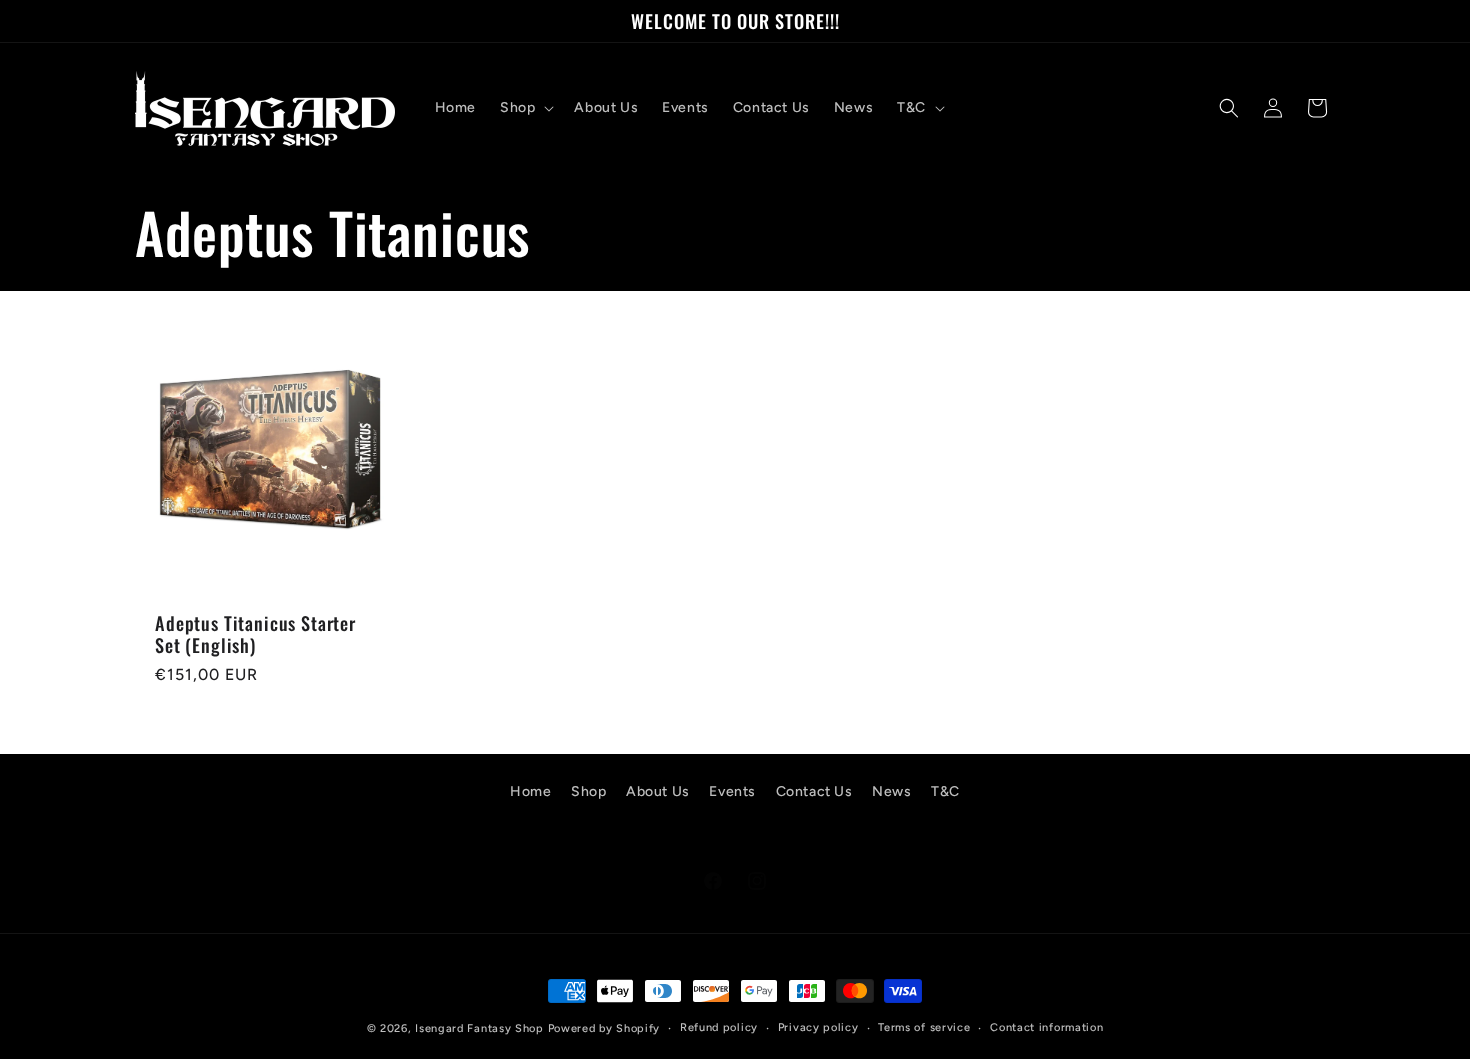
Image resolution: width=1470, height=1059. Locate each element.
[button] (525, 108)
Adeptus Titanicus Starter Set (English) (255, 634)
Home (530, 791)
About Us (658, 791)
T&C (945, 791)
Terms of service (924, 1027)
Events (732, 791)
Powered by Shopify (604, 1028)
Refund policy (719, 1027)
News (891, 791)
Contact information (1046, 1027)
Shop (588, 791)
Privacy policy (818, 1027)
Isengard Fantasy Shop (479, 1028)
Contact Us (814, 791)
